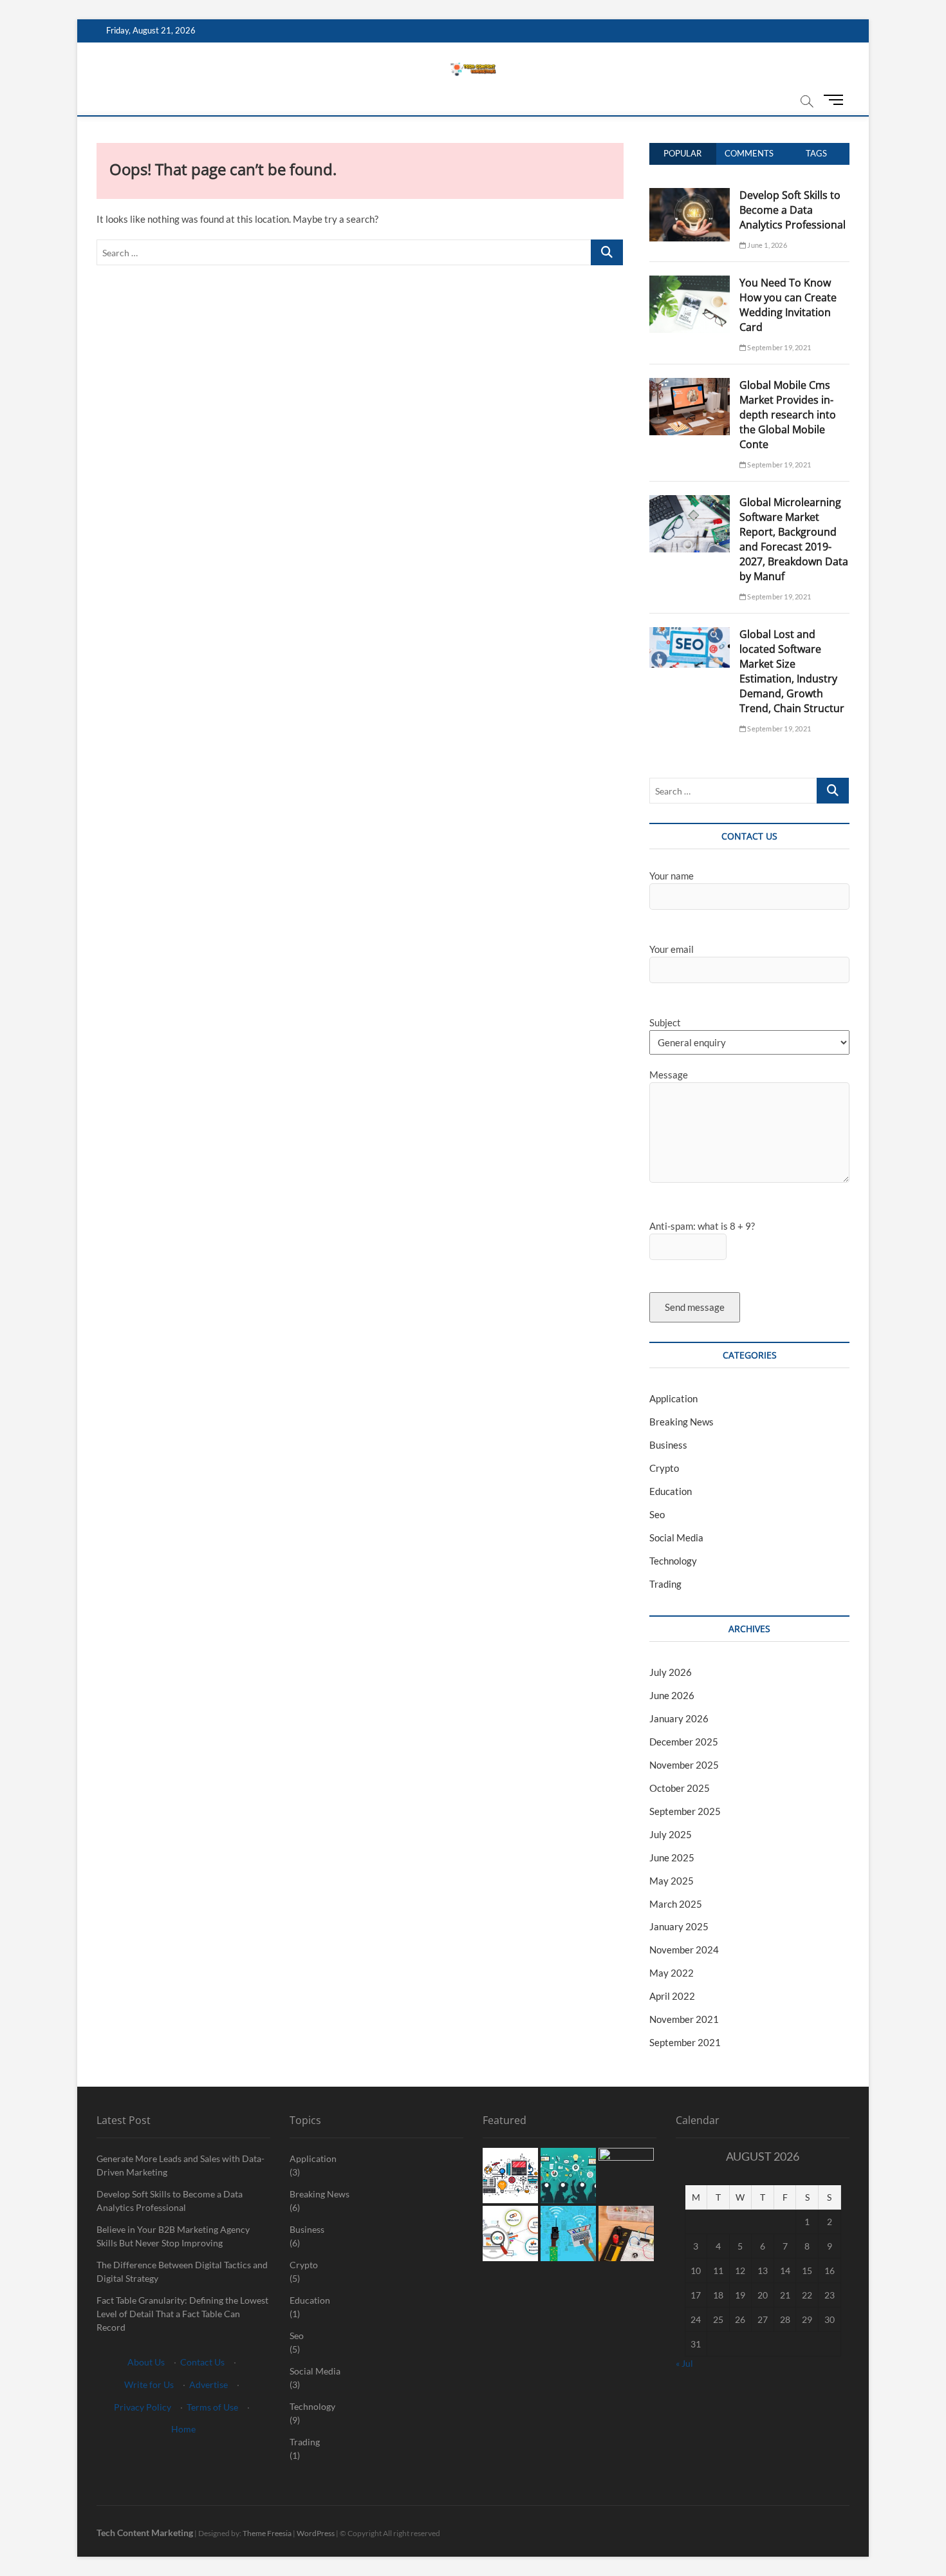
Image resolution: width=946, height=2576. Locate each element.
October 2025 (680, 1788)
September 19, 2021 (778, 347)
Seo (657, 1514)
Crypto (664, 1468)
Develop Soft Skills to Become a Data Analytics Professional (793, 210)
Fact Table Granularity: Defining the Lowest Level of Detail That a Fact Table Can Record (182, 2314)
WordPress (316, 2533)
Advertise (209, 2384)
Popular (682, 153)
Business (668, 1445)
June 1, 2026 (766, 245)
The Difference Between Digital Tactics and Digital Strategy (182, 2271)
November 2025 (684, 1765)
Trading (665, 1584)
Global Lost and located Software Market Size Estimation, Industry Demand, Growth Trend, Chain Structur (792, 671)
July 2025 (671, 1834)
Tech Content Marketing (145, 2533)
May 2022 (672, 1973)
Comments (749, 153)
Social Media (676, 1537)
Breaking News (682, 1422)
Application (673, 1398)
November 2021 (684, 2019)
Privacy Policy (143, 2407)
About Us (146, 2362)
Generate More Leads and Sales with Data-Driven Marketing (181, 2165)
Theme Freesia (267, 2533)
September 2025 (685, 1811)
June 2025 (672, 1857)
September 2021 (685, 2042)
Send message (695, 1307)
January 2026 (679, 1718)
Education (671, 1491)
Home (183, 2429)
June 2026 (672, 1695)
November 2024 (684, 1950)
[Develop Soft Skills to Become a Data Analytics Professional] (690, 195)
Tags (816, 153)
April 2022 (672, 1996)
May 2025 (672, 1881)
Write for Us (149, 2384)
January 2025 (679, 1926)
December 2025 (684, 1742)
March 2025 (676, 1904)
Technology (673, 1561)
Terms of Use (212, 2407)
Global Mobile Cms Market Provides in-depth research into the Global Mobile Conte (788, 415)
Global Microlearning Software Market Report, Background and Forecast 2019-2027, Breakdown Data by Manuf (794, 539)
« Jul (684, 2363)
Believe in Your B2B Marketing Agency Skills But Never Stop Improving (173, 2236)
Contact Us (202, 2362)
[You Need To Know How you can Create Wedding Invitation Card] (690, 283)
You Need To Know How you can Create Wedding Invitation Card (788, 305)
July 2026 (671, 1672)
